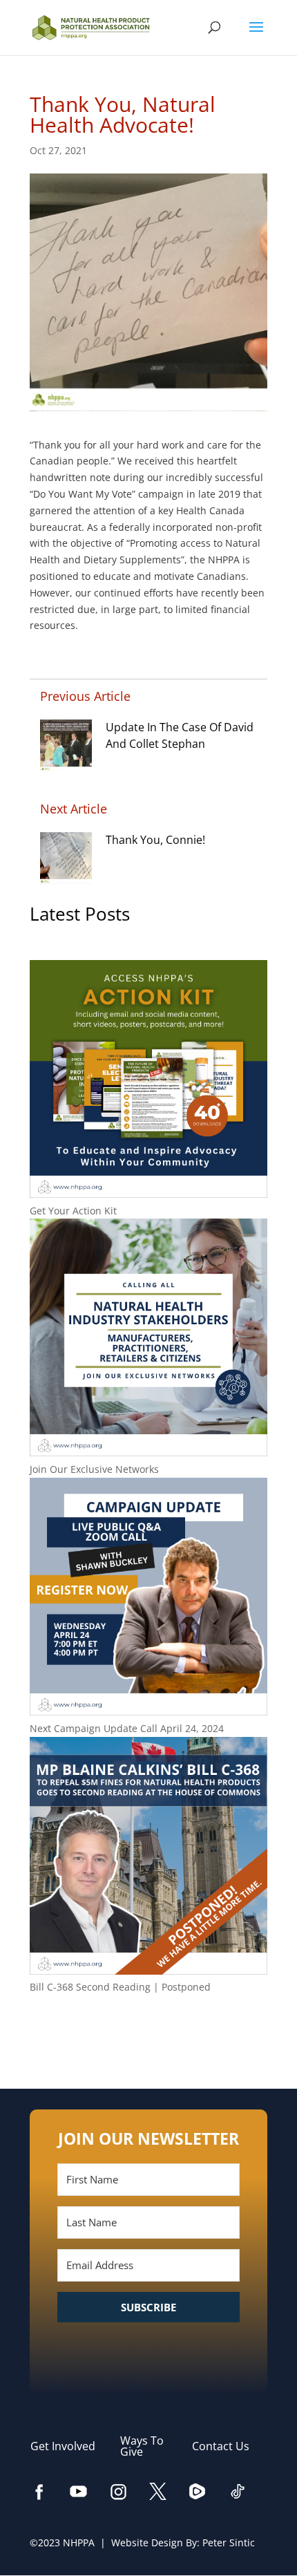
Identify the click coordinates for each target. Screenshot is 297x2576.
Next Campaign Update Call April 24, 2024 (127, 1728)
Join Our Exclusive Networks (94, 1469)
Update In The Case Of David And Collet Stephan (180, 735)
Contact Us (228, 2446)
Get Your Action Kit (73, 1211)
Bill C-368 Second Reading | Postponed (120, 1987)
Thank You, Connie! (155, 840)
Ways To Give (142, 2446)
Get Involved (70, 2446)
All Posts (148, 2032)
